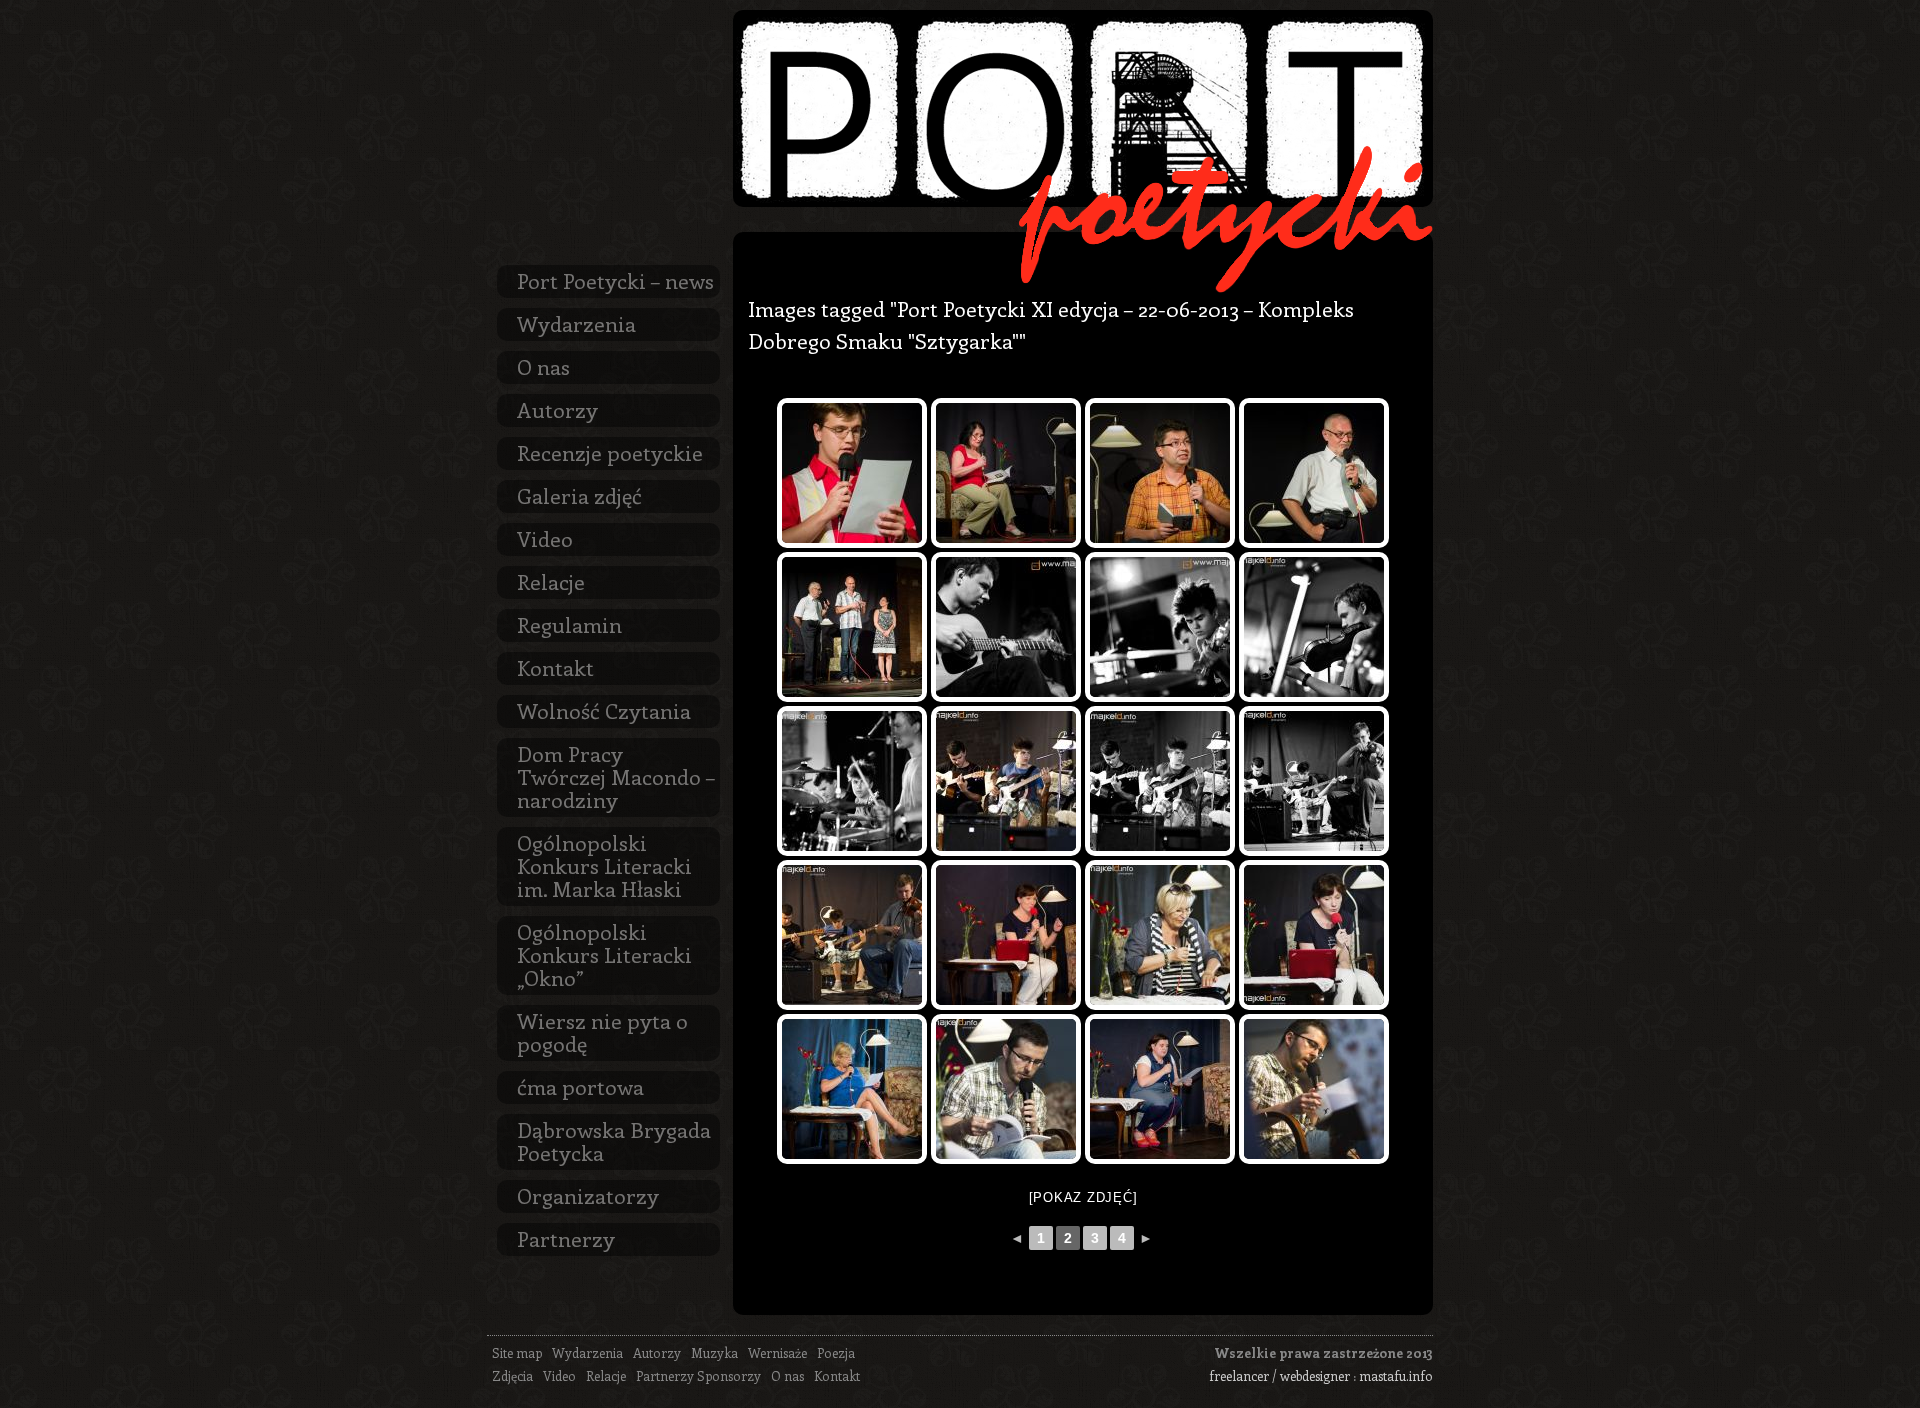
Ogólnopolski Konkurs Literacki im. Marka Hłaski (604, 865)
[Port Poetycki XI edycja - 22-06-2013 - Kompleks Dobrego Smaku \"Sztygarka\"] (852, 473)
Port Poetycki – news (615, 280)
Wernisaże (777, 1352)
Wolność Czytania (604, 710)
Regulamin (569, 624)
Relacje (551, 581)
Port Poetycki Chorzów (1083, 108)
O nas (543, 366)
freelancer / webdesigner (1279, 1375)
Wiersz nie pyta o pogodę (602, 1031)
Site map (517, 1352)
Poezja (836, 1352)
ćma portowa (580, 1086)
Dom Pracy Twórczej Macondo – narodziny (616, 776)
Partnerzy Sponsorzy (698, 1375)
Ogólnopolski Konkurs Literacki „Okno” (604, 954)
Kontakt (555, 667)
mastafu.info (1396, 1375)
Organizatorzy (588, 1195)
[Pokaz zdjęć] (1083, 1197)
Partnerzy (566, 1238)
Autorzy (557, 409)
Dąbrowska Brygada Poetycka (614, 1140)
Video (545, 538)
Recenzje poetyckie (610, 452)
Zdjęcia (512, 1375)
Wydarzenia (576, 323)
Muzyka (714, 1352)
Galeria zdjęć (579, 495)
